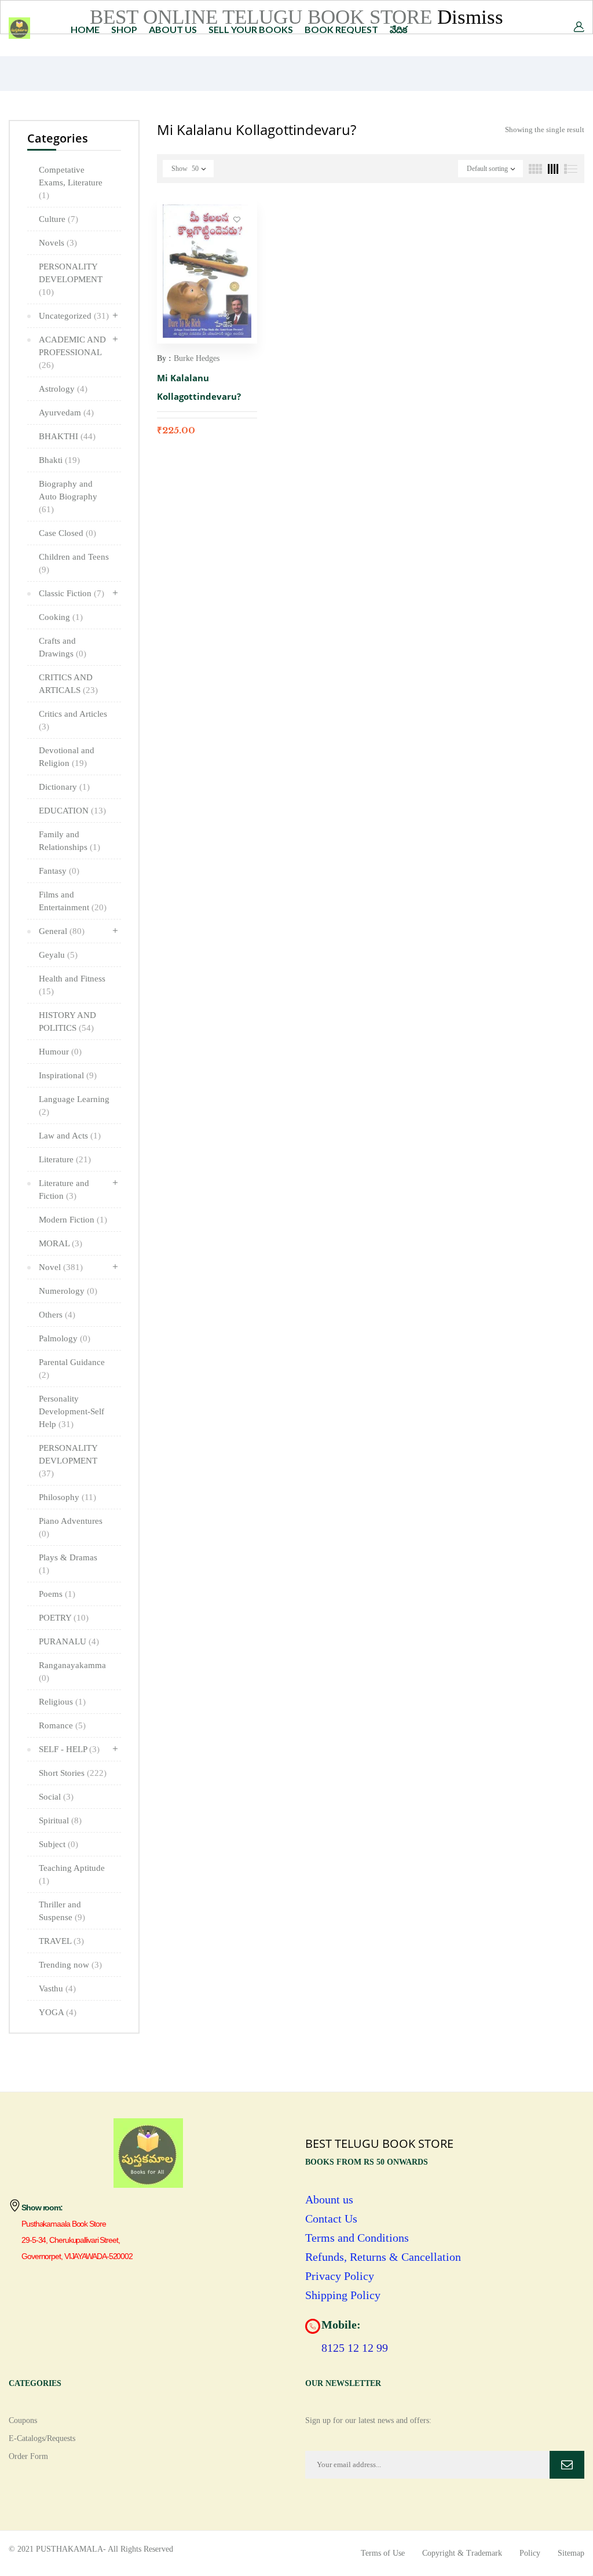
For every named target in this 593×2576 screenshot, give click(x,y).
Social (56, 1797)
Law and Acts (70, 1136)
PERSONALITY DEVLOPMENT (68, 1461)
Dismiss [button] (470, 17)
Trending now (70, 1965)
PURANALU (69, 1641)
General (62, 931)
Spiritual (60, 1820)
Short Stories (73, 1773)
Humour (60, 1052)
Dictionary (64, 787)
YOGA (58, 2012)
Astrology (63, 389)
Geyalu (58, 955)
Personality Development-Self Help (72, 1411)
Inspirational (68, 1075)
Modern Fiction (73, 1220)
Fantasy (59, 871)
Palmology (65, 1338)
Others (57, 1315)
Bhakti (59, 460)
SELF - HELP (69, 1749)
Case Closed (67, 533)
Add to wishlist (237, 219)
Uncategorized (74, 316)
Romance (62, 1725)
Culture (58, 219)
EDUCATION (72, 811)
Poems (57, 1594)
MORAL (61, 1243)
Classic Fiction (72, 593)
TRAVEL (61, 1941)
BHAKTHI (67, 436)
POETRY (64, 1618)
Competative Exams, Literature (71, 183)
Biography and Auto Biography (68, 497)
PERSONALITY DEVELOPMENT (71, 279)
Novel (61, 1267)
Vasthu (57, 1988)
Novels (58, 243)
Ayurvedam (66, 413)
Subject (58, 1844)
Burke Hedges (197, 358)
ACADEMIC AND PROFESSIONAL (72, 352)
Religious (62, 1702)
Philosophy (67, 1497)
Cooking (61, 617)
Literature (65, 1159)
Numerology (68, 1291)
